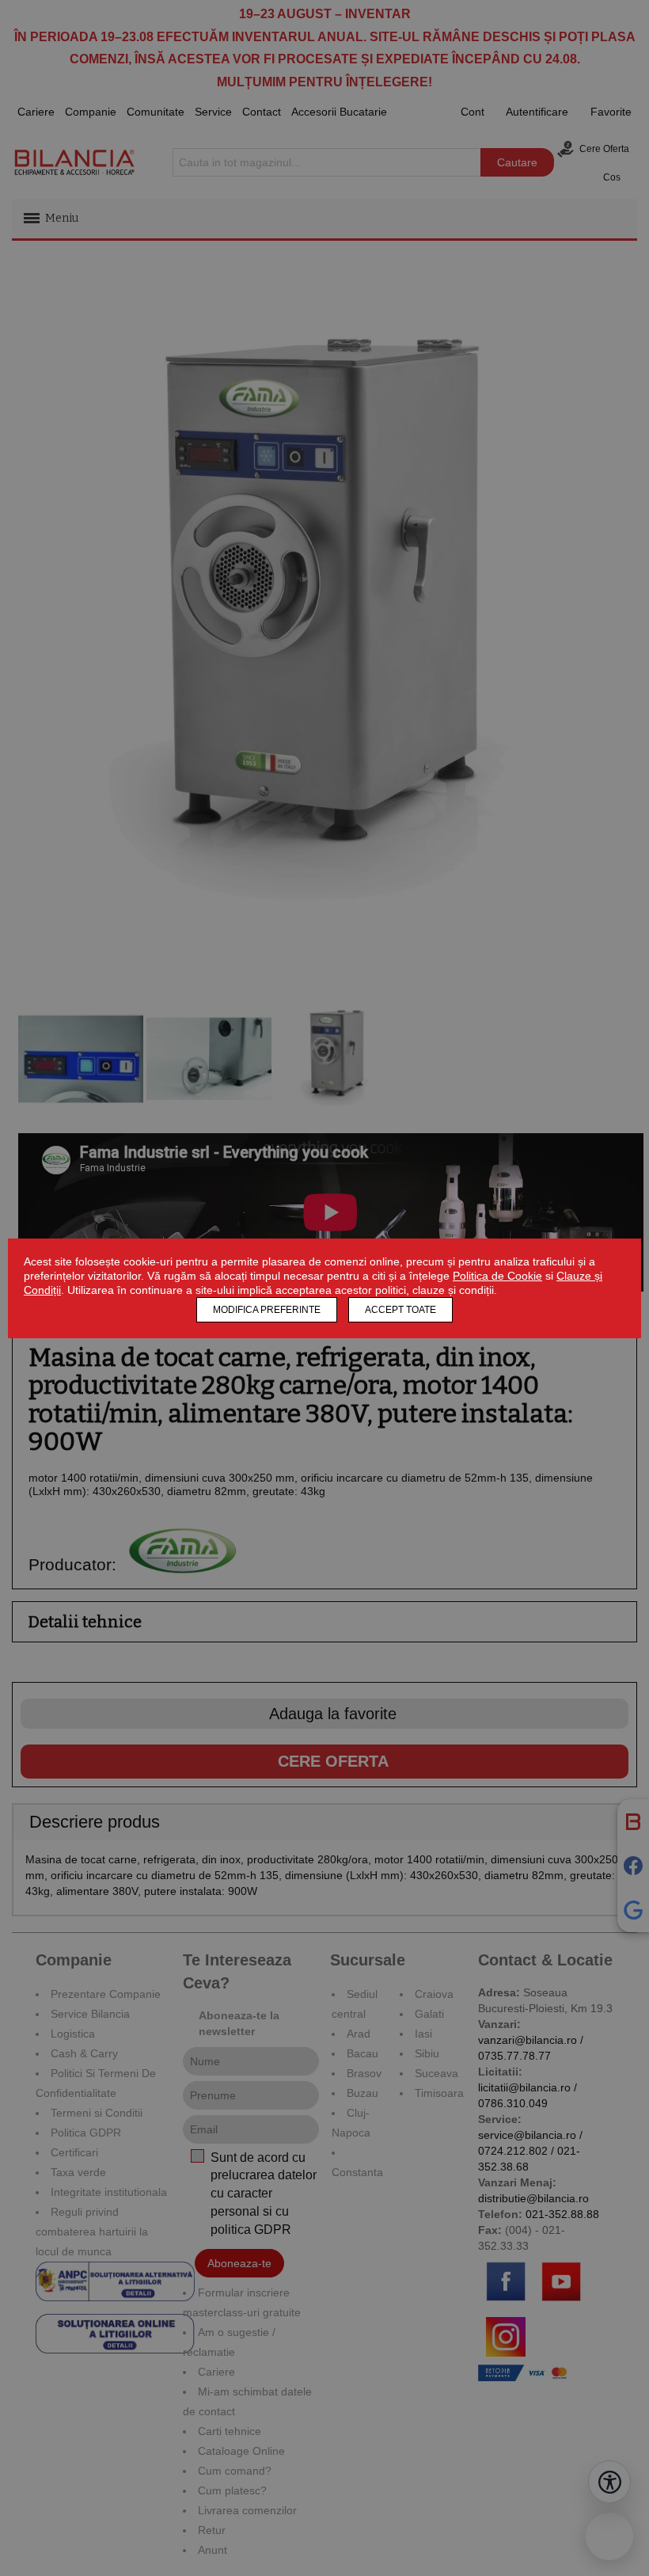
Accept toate (400, 1310)
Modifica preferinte (267, 1310)
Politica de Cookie (497, 1276)
